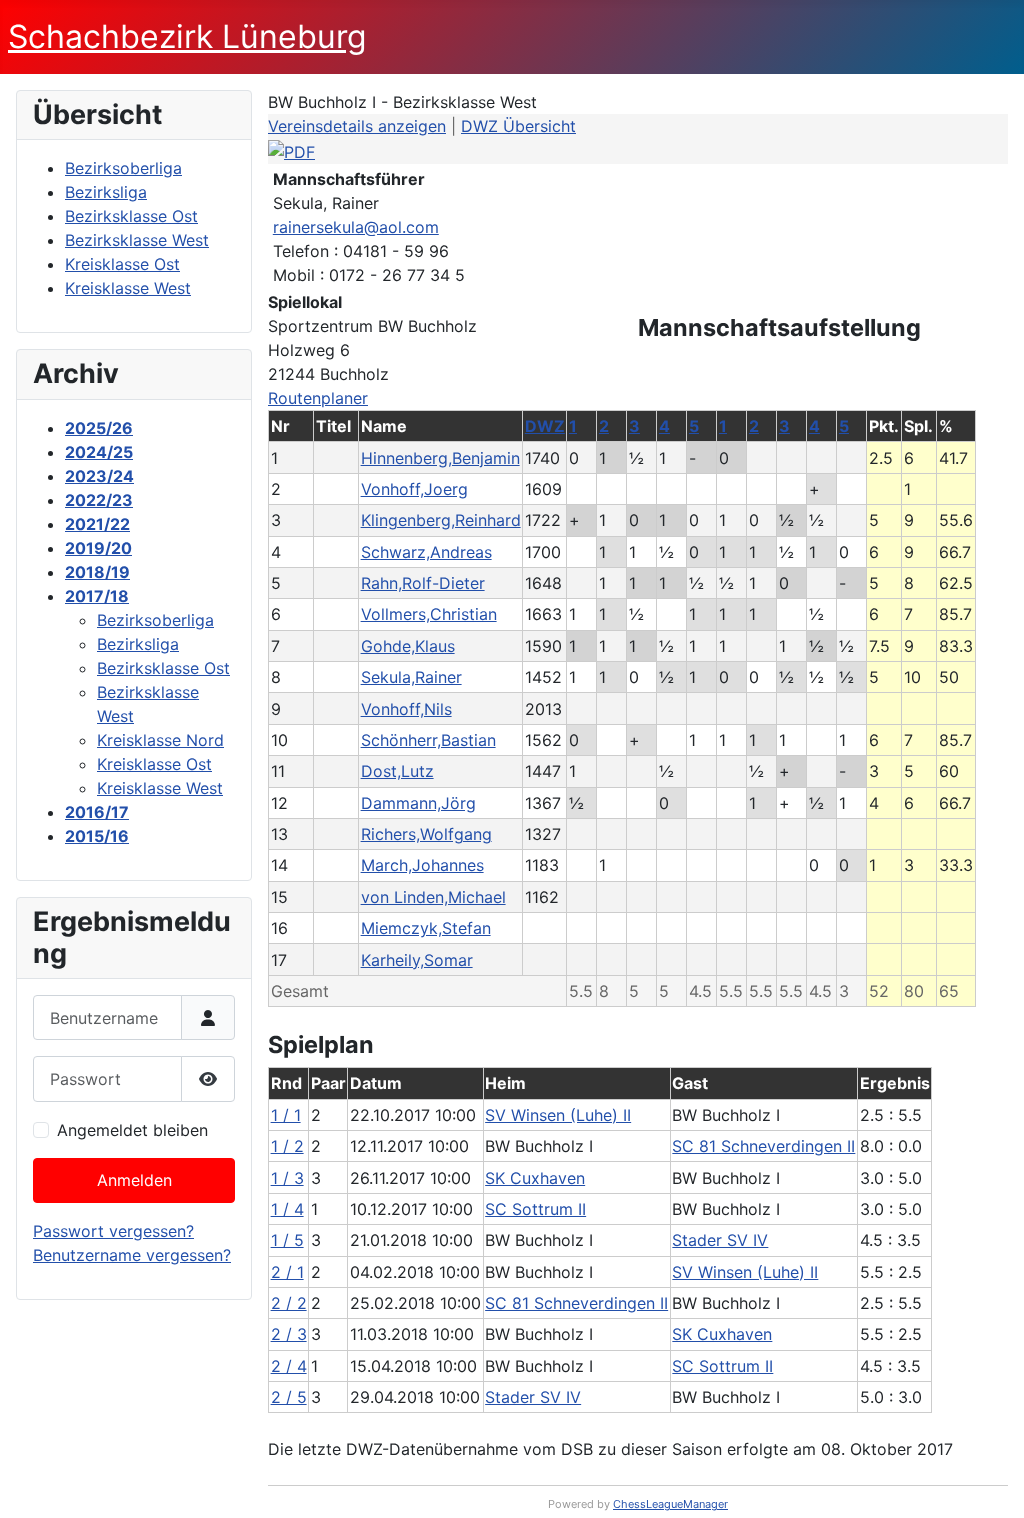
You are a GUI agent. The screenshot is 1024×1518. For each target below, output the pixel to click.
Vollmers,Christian (429, 614)
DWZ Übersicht (518, 126)
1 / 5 (287, 1240)
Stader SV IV (720, 1240)
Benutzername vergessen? (132, 1255)
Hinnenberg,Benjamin (440, 458)
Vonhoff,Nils (406, 709)
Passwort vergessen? (113, 1231)
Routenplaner (318, 398)
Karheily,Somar (417, 960)
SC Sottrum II (535, 1209)
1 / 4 (287, 1209)
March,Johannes (422, 865)
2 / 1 (287, 1272)
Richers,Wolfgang (426, 834)
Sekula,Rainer (411, 677)
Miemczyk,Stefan (426, 928)
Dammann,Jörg (418, 803)
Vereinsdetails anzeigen (357, 126)
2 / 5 (289, 1397)
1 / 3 (287, 1178)
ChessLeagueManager (670, 1504)
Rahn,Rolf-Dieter (423, 583)
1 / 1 (286, 1115)
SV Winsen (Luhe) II (558, 1115)
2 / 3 (289, 1334)
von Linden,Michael (433, 897)
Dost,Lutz (397, 771)
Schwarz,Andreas (426, 552)
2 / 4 (289, 1366)
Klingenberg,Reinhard (441, 520)
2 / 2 (289, 1303)
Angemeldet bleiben (132, 1130)
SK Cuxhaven (535, 1178)
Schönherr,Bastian (428, 740)
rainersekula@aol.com (356, 227)
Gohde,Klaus (408, 646)
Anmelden (134, 1180)
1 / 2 (287, 1146)
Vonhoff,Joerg (414, 489)
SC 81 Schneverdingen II (763, 1146)
